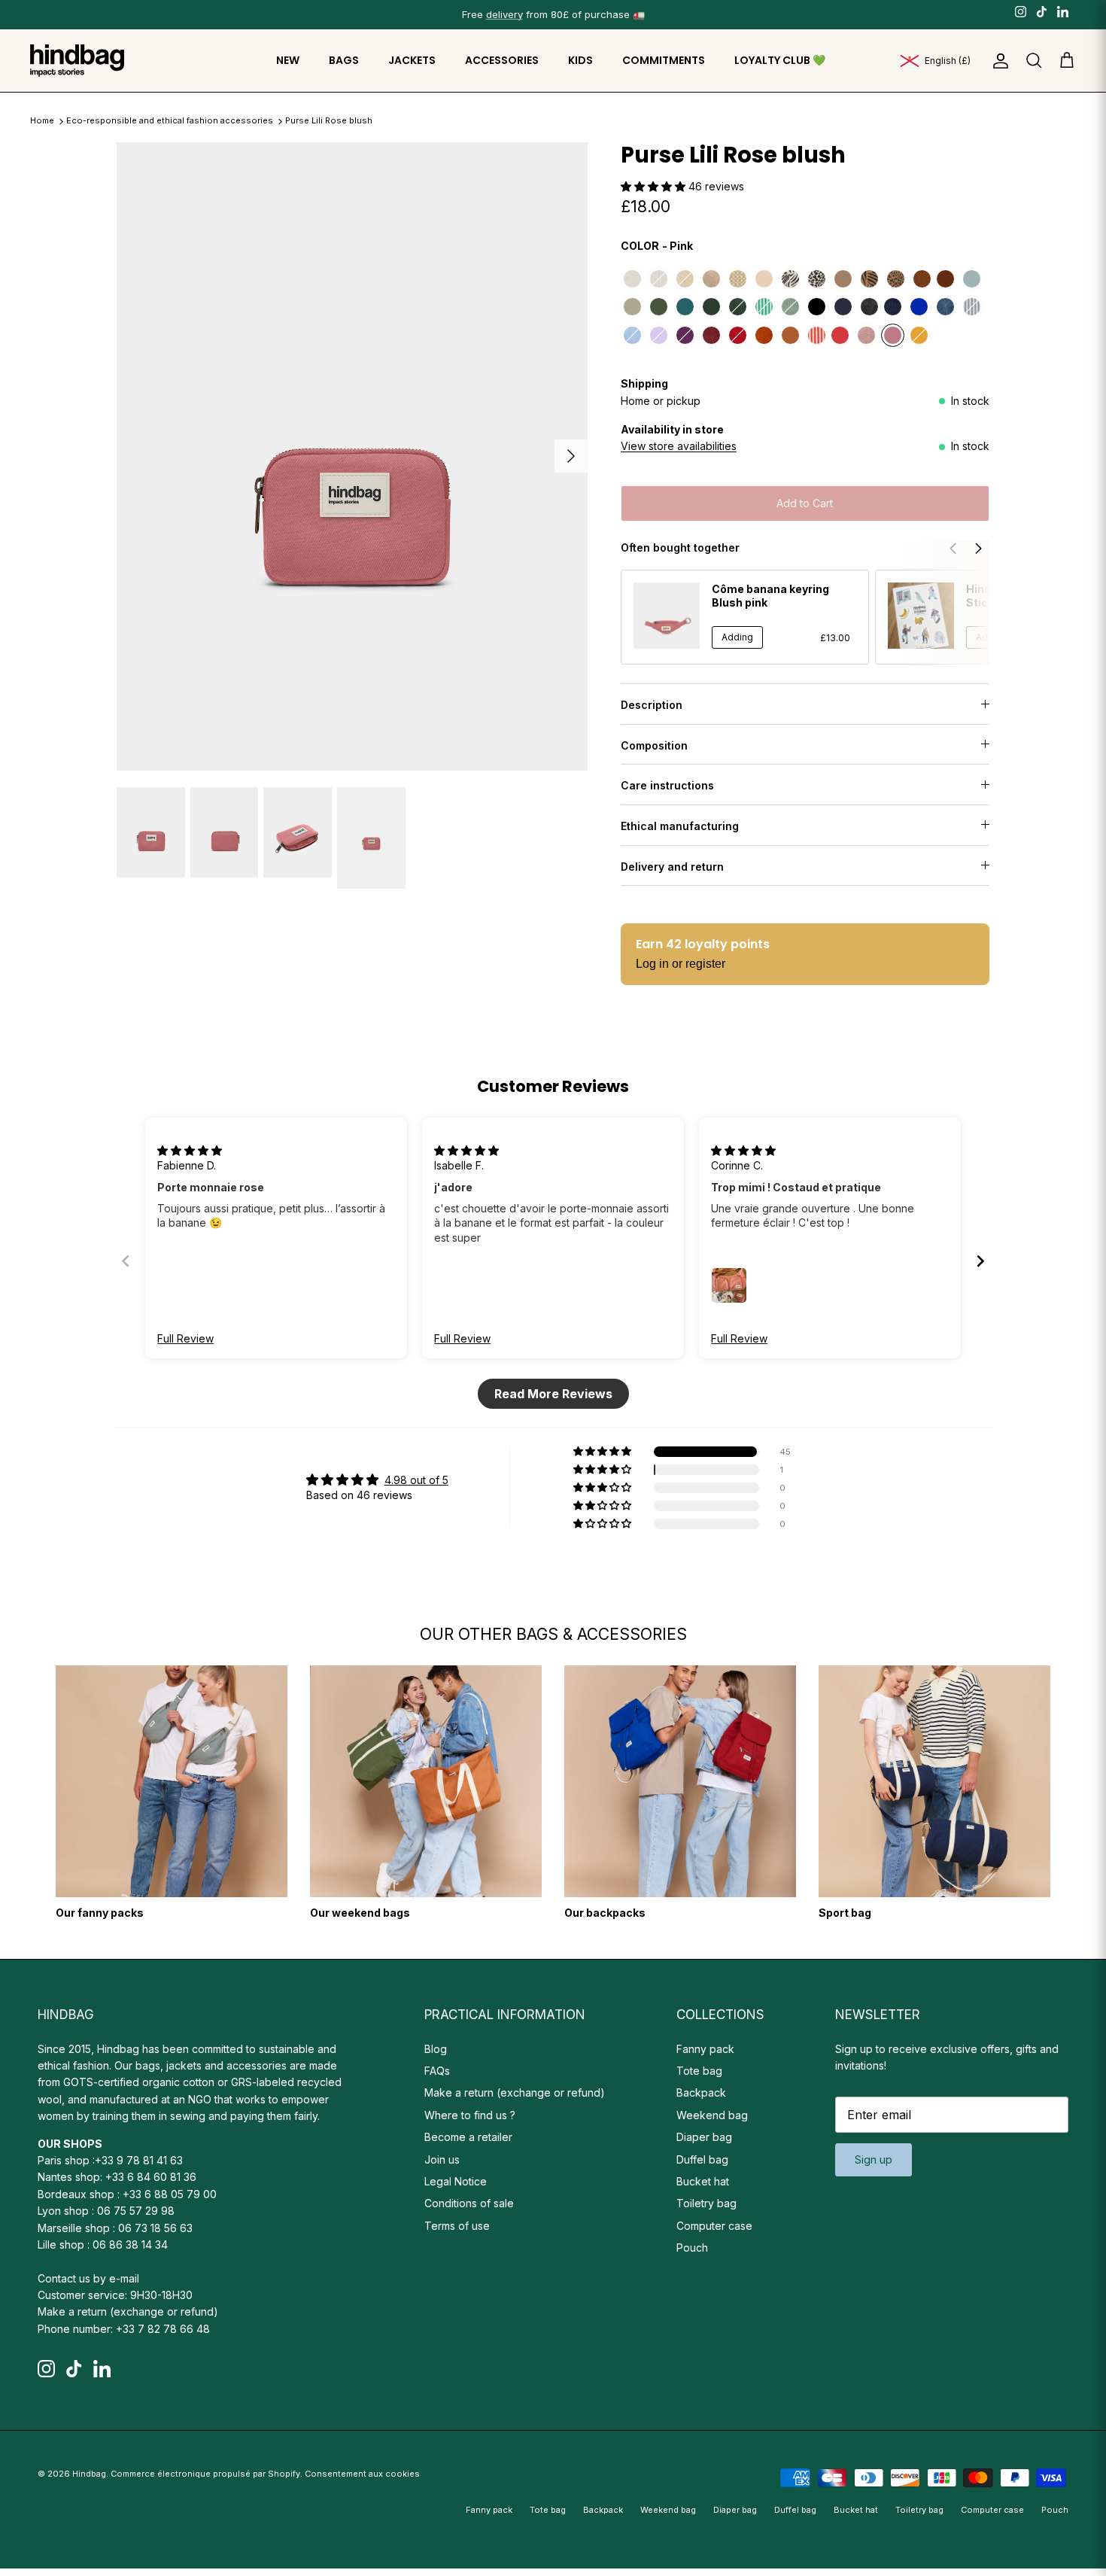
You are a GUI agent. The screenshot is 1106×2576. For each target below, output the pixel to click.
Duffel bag (702, 2159)
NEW (288, 60)
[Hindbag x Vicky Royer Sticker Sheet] (921, 616)
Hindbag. (90, 2474)
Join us (442, 2159)
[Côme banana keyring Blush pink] (667, 616)
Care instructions (667, 785)
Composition (654, 745)
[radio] (632, 279)
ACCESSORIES (502, 60)
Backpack (701, 2092)
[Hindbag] (77, 61)
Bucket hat (703, 2181)
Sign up (874, 2159)
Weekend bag (712, 2115)
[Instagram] (1021, 11)
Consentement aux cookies (362, 2474)
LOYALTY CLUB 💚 (780, 60)
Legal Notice (456, 2181)
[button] (655, 186)
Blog (436, 2049)
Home (42, 121)
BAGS (344, 60)
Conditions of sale (469, 2203)
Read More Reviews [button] (553, 1394)
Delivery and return (672, 867)
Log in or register (681, 964)
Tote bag (699, 2071)
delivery (504, 14)
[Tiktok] (1042, 11)
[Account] (998, 61)
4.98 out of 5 (416, 1480)
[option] (352, 456)
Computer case (714, 2226)
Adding (737, 637)
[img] (190, 1150)
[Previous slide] (126, 1261)
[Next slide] (980, 1261)
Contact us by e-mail (88, 2278)
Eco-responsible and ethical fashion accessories (171, 121)
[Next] (571, 456)
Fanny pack (705, 2049)
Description (652, 705)
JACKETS (412, 60)
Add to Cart (805, 503)
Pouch (692, 2248)
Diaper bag (704, 2137)
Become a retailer (468, 2137)
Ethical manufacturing (680, 826)
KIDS (580, 60)
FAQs (437, 2071)
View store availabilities (679, 446)
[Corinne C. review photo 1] (729, 1285)
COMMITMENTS (664, 60)
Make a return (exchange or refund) (128, 2311)
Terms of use (457, 2226)
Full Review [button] (185, 1338)
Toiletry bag (706, 2203)
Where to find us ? (470, 2115)
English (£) (948, 61)
